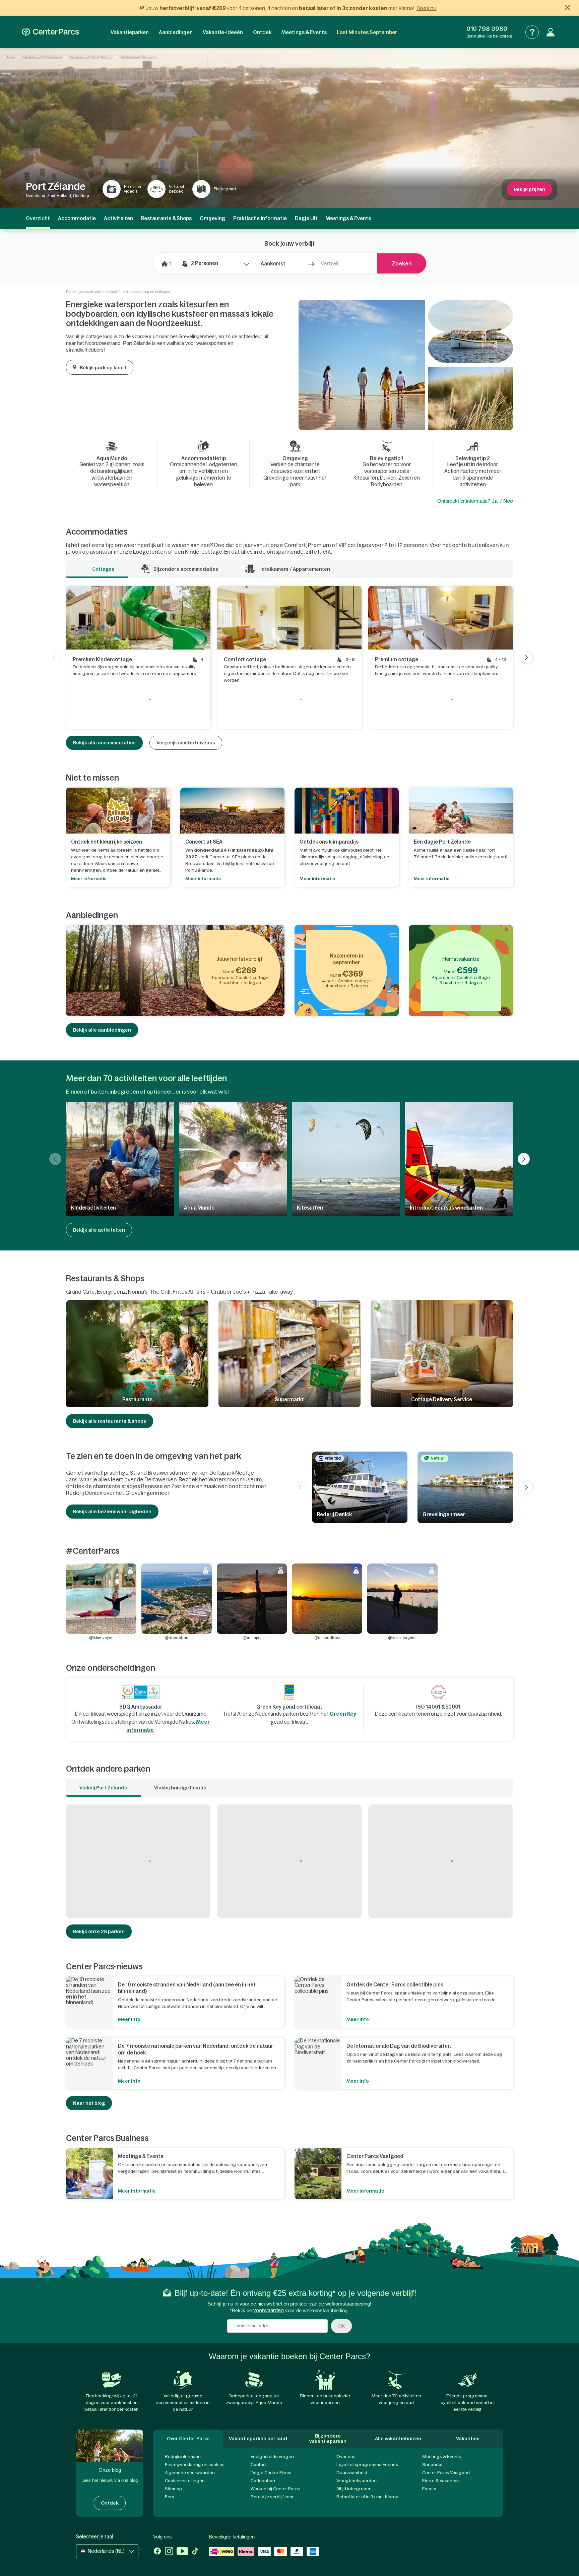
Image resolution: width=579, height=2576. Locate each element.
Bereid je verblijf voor (272, 2497)
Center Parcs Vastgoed (446, 2473)
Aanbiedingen (176, 32)
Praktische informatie (260, 218)
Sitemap (173, 2489)
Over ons (346, 2457)
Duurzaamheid (352, 2473)
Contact (259, 2465)
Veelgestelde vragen (272, 2457)
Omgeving (212, 218)
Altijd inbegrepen (354, 2489)
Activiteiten (118, 218)
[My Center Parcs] (551, 32)
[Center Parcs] (50, 32)
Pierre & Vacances (441, 2481)
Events (429, 2489)
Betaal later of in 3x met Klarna (367, 2497)
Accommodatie (77, 218)
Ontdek (262, 32)
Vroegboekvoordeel (357, 2481)
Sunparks (432, 2465)
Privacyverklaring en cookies (195, 2465)
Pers (170, 2497)
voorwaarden (269, 2310)
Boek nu (427, 8)
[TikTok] (195, 2552)
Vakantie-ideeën (223, 32)
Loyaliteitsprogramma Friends (367, 2465)
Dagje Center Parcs (271, 2473)
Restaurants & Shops (166, 218)
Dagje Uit (306, 218)
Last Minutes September (367, 32)
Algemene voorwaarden (190, 2473)
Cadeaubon (263, 2481)
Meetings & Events (304, 32)
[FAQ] (532, 32)
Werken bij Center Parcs (275, 2489)
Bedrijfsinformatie (183, 2457)
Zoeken (402, 263)
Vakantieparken (130, 32)
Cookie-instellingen (185, 2481)
